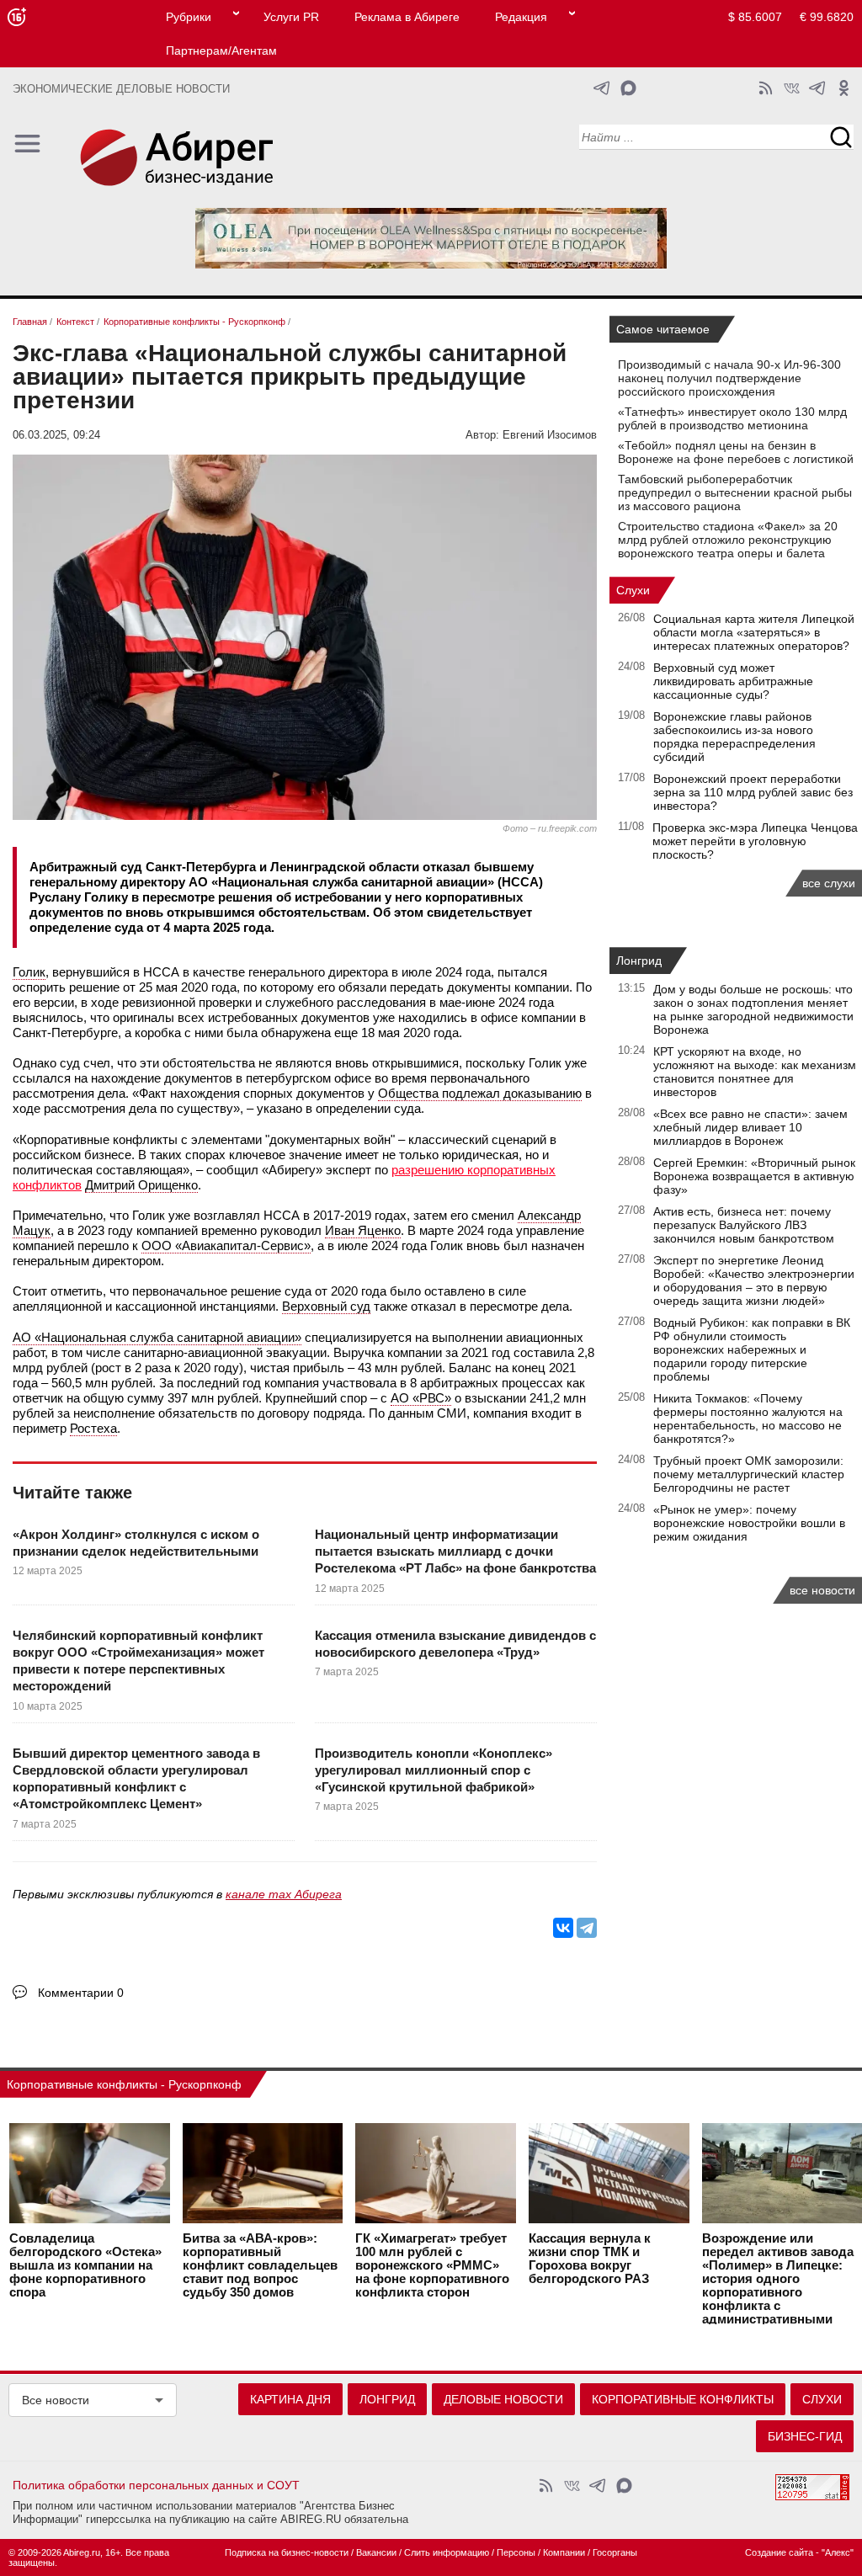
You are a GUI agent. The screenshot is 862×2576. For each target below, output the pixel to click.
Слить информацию (447, 2552)
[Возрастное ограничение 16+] (16, 17)
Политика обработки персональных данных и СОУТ (156, 2485)
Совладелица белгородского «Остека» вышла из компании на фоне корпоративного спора (85, 2265)
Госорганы (615, 2552)
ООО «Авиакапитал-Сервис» (226, 1245)
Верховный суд (326, 1306)
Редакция (521, 17)
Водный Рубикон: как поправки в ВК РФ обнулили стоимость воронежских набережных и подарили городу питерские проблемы (752, 1349)
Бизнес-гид (805, 2436)
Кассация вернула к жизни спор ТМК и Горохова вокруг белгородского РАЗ (590, 2259)
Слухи (633, 590)
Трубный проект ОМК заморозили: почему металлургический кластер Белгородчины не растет (749, 1474)
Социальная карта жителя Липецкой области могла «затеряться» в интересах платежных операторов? (754, 632)
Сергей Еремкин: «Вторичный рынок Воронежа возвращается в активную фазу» (754, 1176)
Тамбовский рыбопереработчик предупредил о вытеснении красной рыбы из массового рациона (735, 492)
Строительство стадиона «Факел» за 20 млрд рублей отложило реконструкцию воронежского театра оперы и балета (728, 540)
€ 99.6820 (827, 17)
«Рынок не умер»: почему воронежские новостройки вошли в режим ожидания (749, 1523)
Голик (29, 972)
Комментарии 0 (81, 1993)
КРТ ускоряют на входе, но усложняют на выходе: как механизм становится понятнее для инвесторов (755, 1072)
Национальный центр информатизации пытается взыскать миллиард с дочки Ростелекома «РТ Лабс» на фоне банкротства (455, 1551)
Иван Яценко (363, 1230)
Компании (564, 2552)
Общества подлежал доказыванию (480, 1093)
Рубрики (189, 17)
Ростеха (93, 1428)
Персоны (516, 2552)
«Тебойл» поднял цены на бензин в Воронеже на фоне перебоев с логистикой (736, 452)
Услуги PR (291, 17)
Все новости (56, 2400)
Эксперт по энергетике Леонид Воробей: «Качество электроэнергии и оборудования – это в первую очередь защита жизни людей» (754, 1280)
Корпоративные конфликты (683, 2399)
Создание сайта (779, 2552)
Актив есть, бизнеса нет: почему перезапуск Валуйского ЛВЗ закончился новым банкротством (744, 1225)
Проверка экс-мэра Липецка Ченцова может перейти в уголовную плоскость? (755, 841)
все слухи (829, 883)
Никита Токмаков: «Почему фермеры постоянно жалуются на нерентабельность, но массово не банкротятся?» (748, 1418)
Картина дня (290, 2399)
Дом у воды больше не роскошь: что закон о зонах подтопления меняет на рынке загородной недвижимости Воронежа (753, 1009)
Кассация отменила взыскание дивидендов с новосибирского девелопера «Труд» (455, 1644)
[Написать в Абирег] (628, 88)
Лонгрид (639, 961)
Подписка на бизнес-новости (287, 2552)
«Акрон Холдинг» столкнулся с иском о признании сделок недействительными (136, 1543)
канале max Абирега (284, 1894)
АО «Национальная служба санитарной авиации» (157, 1337)
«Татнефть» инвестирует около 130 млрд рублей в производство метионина (732, 418)
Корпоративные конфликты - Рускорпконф (124, 2084)
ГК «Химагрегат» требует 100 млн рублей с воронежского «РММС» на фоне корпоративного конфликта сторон (432, 2265)
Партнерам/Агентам (221, 51)
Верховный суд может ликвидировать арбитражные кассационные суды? (733, 681)
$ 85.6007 (755, 17)
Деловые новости (503, 2399)
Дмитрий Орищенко (141, 1185)
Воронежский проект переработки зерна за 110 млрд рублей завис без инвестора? (753, 792)
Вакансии (376, 2552)
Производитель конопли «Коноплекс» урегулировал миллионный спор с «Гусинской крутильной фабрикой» (434, 1770)
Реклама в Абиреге (407, 17)
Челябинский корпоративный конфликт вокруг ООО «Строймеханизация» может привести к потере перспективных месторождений (138, 1661)
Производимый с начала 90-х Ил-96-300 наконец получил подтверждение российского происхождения (729, 378)
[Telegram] (587, 1928)
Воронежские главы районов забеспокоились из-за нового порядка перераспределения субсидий (734, 737)
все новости (822, 1590)
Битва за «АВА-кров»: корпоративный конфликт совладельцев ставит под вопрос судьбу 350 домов (260, 2265)
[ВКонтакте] (563, 1928)
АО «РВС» (421, 1398)
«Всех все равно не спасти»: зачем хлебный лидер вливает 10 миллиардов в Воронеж (750, 1127)
